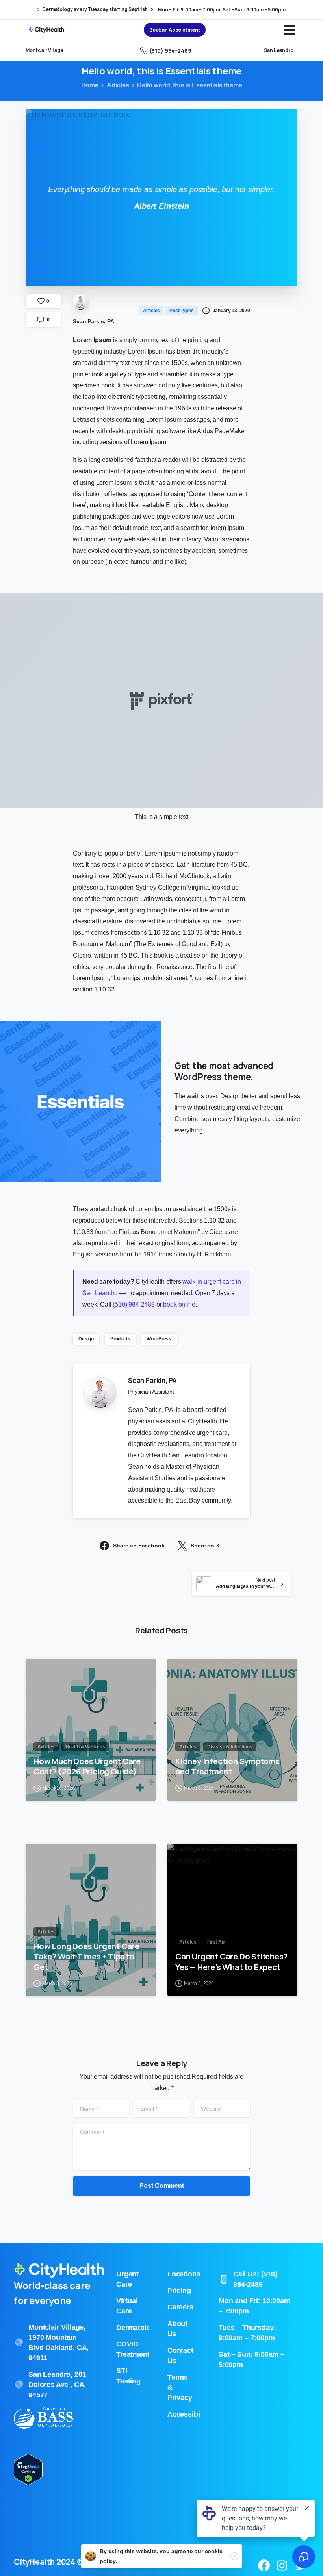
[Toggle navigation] (290, 30)
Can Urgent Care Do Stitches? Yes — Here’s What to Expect (231, 1961)
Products (120, 1339)
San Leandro (279, 50)
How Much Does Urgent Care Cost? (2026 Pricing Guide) (87, 1766)
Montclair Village (45, 50)
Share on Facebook (139, 1546)
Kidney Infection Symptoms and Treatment (227, 1766)
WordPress (159, 1339)
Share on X (205, 1546)
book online (179, 1304)
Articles (118, 85)
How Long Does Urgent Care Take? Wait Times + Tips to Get (86, 1956)
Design (86, 1339)
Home (90, 85)
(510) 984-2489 (170, 51)
